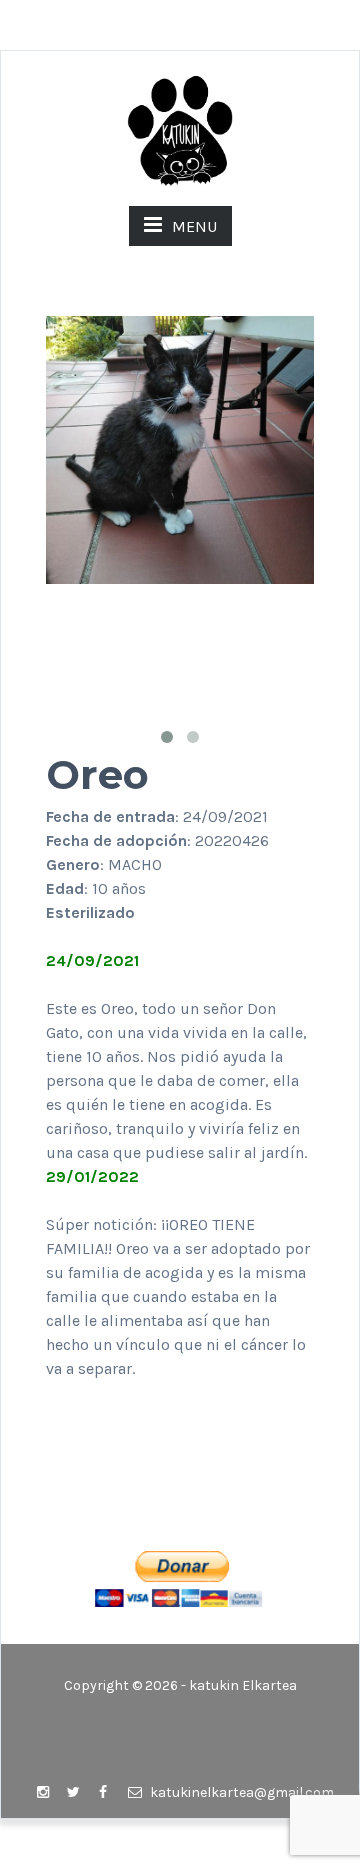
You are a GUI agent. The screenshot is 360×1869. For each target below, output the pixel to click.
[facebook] (103, 1793)
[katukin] (180, 129)
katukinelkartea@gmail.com (240, 1792)
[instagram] (43, 1793)
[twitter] (73, 1793)
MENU (194, 226)
